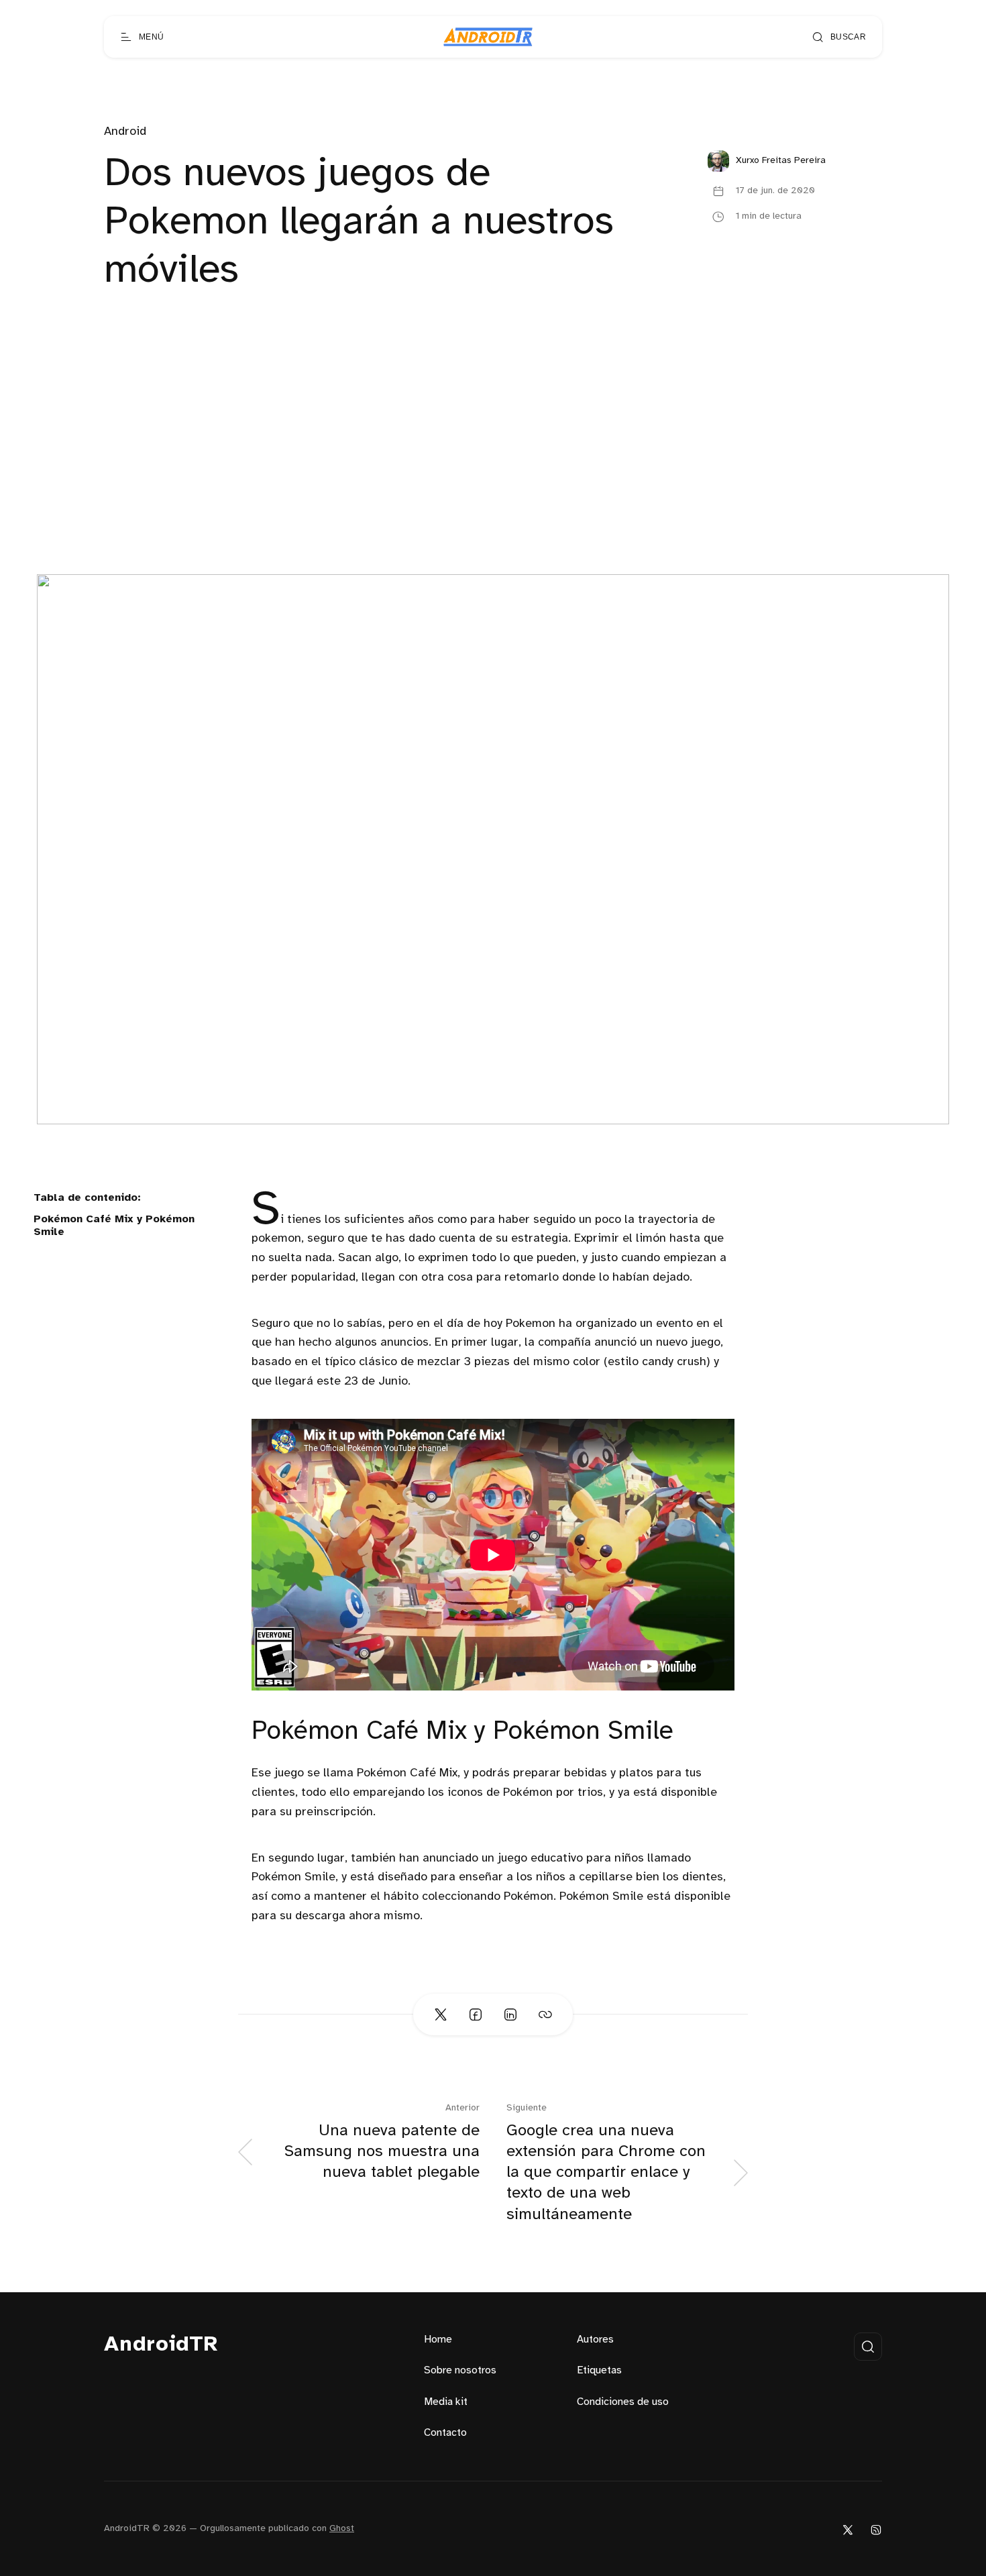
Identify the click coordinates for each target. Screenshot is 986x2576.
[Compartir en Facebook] (476, 2015)
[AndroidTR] (488, 37)
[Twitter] (848, 2529)
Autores (595, 2340)
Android (125, 132)
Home (438, 2340)
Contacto (445, 2433)
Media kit (446, 2402)
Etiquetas (599, 2370)
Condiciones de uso (623, 2402)
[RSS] (876, 2529)
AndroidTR (161, 2345)
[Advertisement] (493, 474)
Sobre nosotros (460, 2370)
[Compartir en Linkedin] (510, 2015)
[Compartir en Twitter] (441, 2015)
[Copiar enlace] (545, 2015)
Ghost (342, 2529)
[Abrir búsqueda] (868, 2347)
